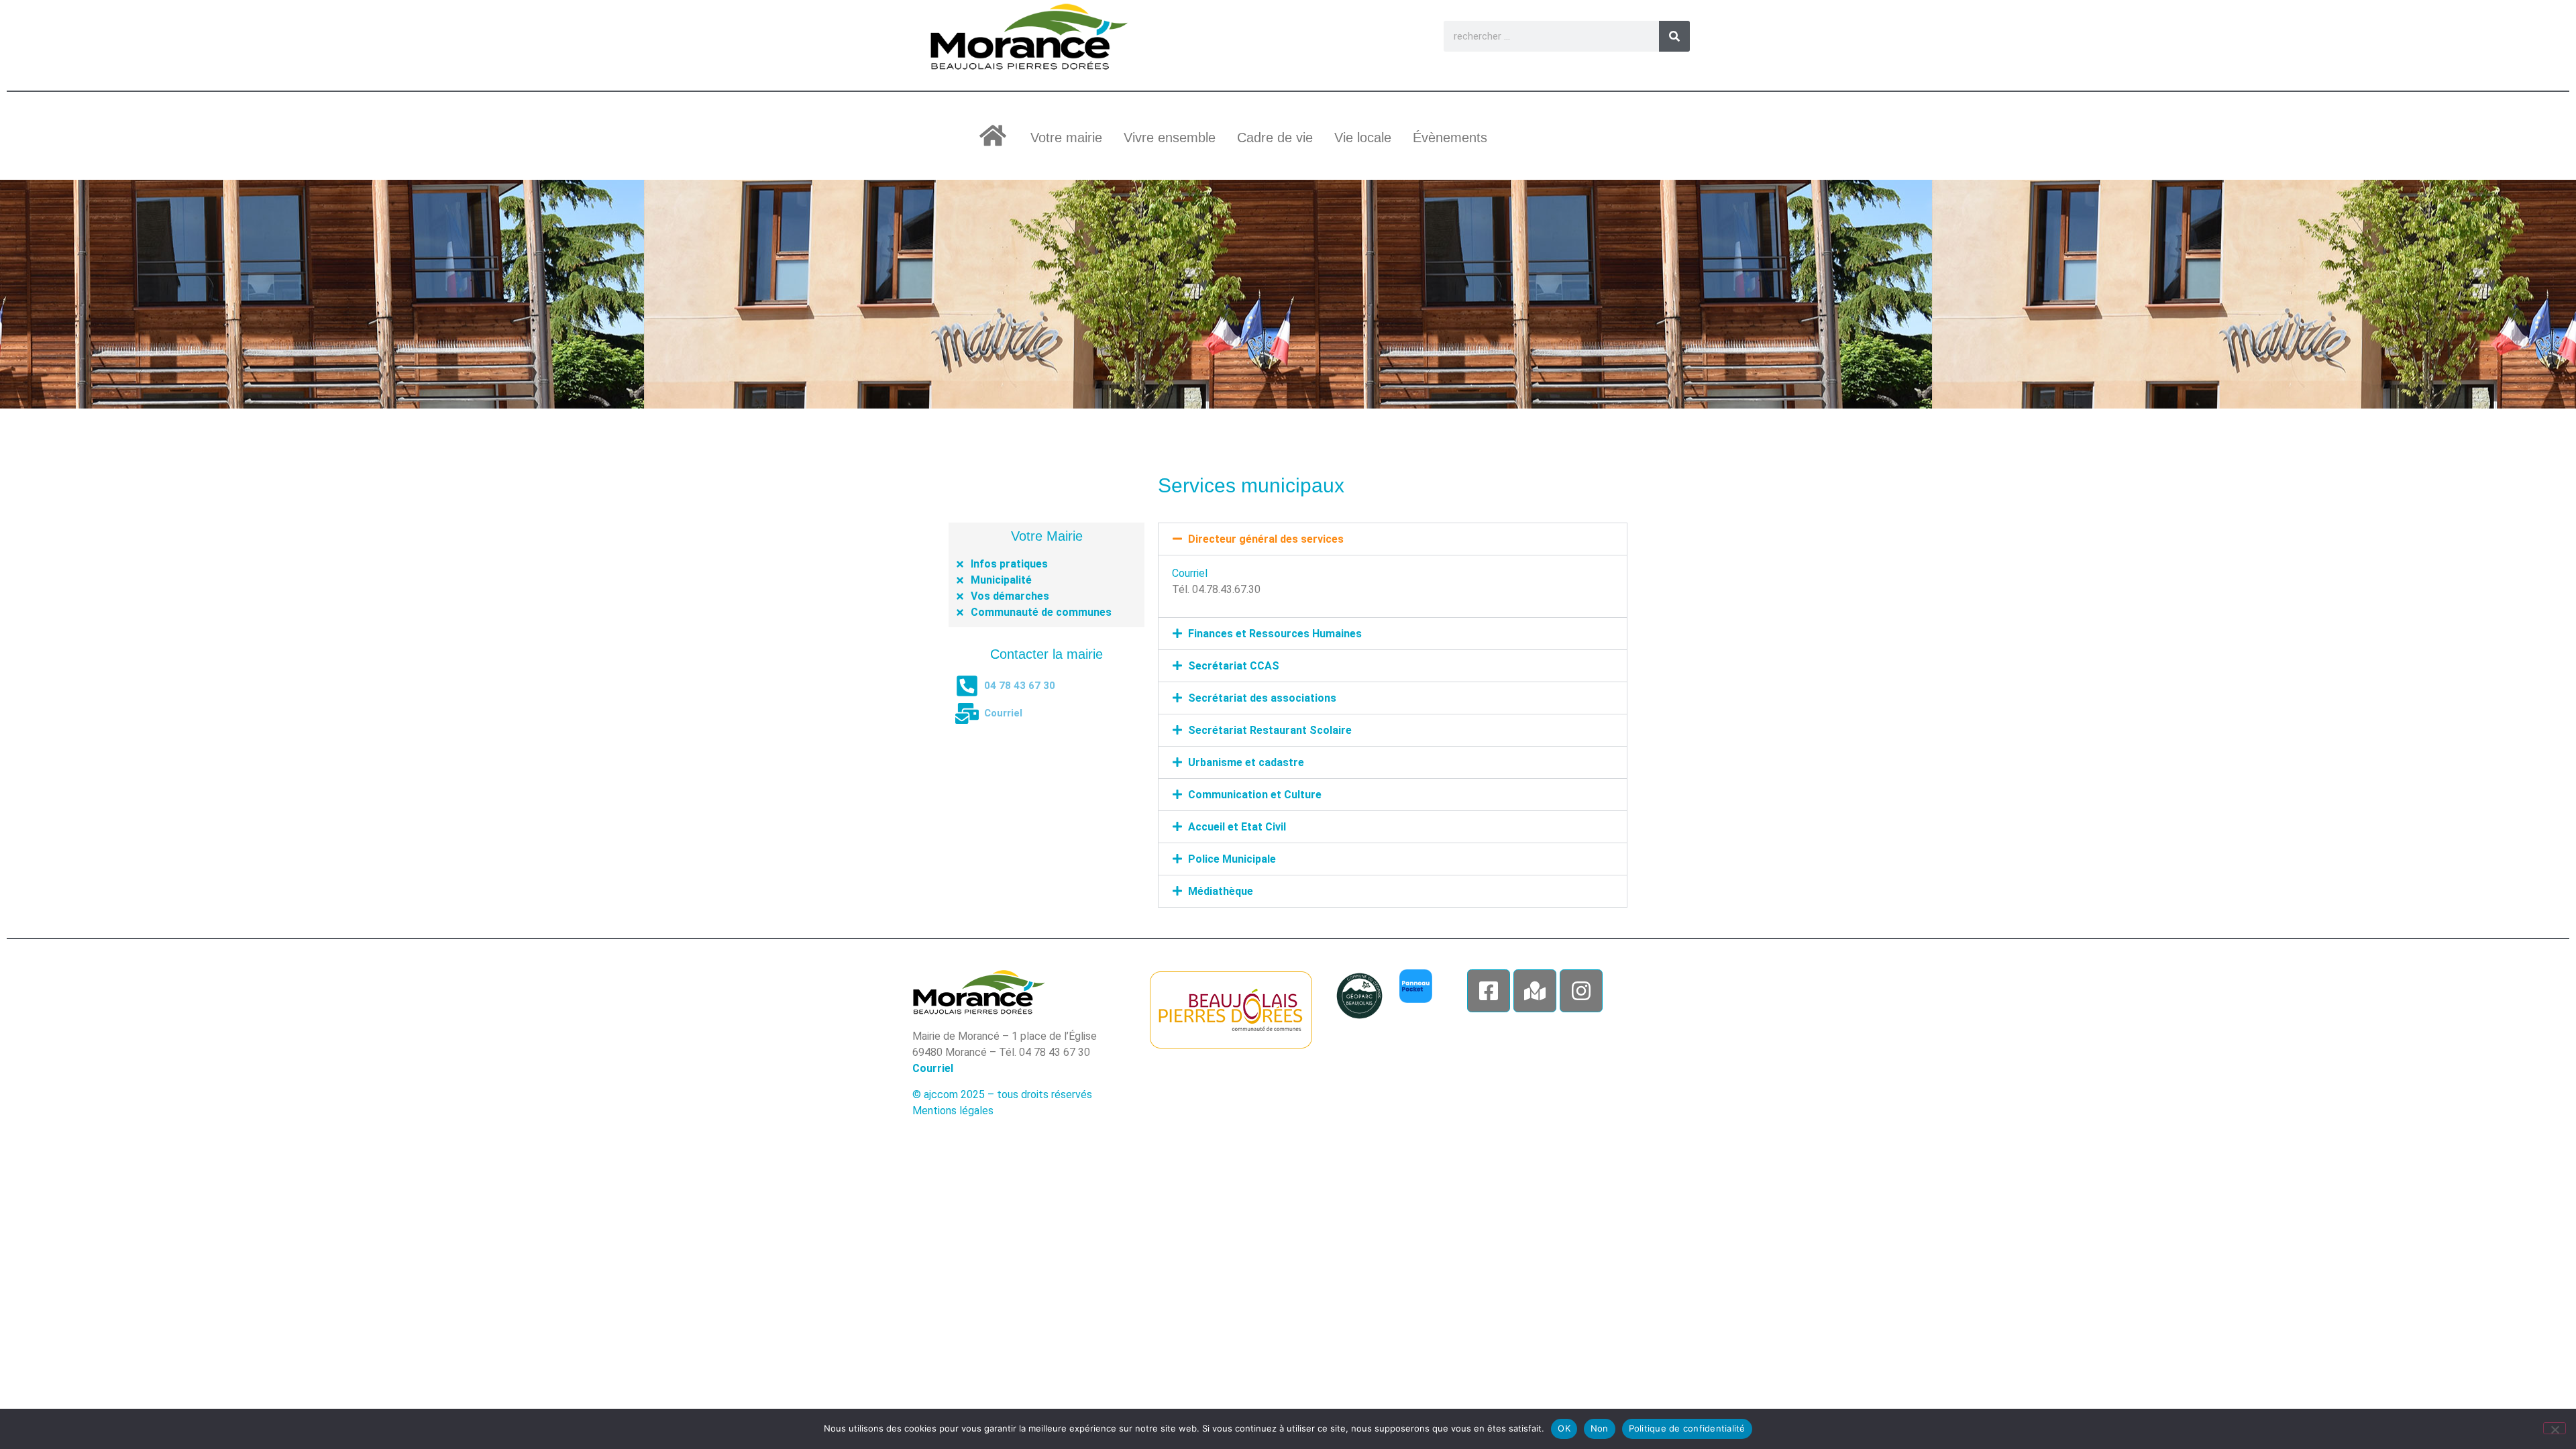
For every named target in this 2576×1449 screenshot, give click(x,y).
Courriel (1003, 713)
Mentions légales (953, 1111)
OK (1564, 1428)
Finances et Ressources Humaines (1275, 634)
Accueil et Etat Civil (1237, 827)
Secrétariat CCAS (1234, 666)
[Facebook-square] (1489, 991)
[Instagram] (1581, 991)
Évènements (1450, 138)
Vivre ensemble (1170, 138)
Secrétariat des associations (1262, 698)
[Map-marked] (1535, 991)
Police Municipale (1232, 859)
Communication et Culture (1255, 795)
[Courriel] (967, 713)
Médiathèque (1221, 891)
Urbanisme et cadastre (1246, 762)
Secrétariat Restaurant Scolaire (1270, 730)
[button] (1393, 539)
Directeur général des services (1266, 539)
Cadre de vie (1275, 138)
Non (1600, 1428)
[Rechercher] (1674, 36)
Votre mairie (1066, 138)
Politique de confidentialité (1687, 1428)
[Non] (2555, 1428)
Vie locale (1363, 138)
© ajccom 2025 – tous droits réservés (1002, 1094)
